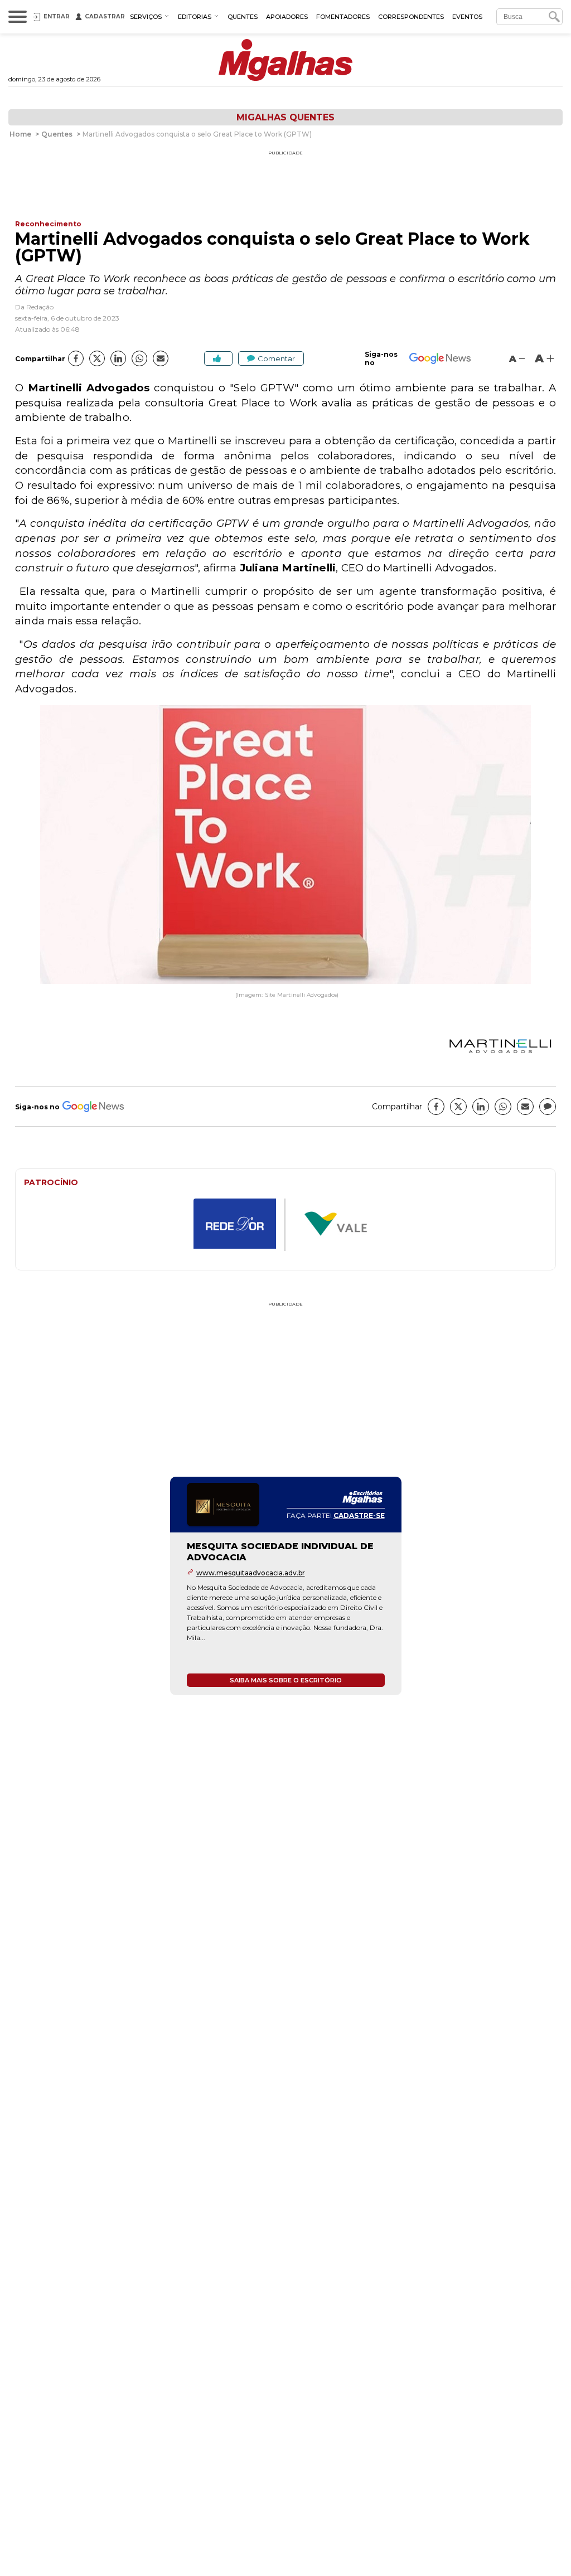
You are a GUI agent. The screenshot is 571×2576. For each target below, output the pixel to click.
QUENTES (243, 17)
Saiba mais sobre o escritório (286, 1680)
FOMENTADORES (343, 17)
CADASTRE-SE (359, 1515)
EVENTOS (467, 17)
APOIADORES (287, 17)
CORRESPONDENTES (411, 17)
